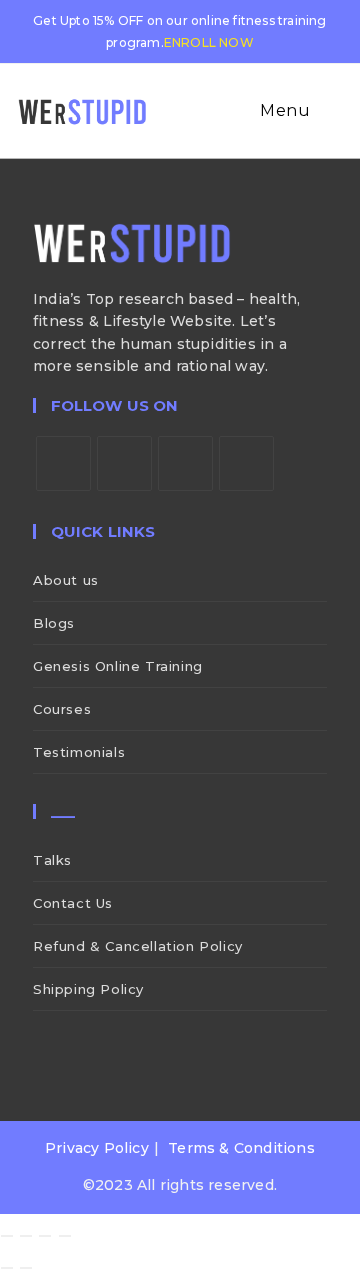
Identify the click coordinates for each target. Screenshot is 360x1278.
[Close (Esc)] (65, 1236)
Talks (52, 860)
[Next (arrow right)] (26, 1268)
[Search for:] (329, 110)
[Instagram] (185, 463)
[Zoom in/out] (7, 1236)
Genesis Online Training (118, 666)
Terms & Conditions (241, 1148)
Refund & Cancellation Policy (138, 946)
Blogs (54, 623)
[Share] (45, 1236)
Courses (62, 709)
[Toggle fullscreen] (26, 1236)
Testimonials (79, 752)
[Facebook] (124, 463)
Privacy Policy (97, 1148)
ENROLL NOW (209, 42)
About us (66, 580)
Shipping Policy (88, 989)
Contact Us (73, 903)
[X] (63, 463)
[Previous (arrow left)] (7, 1268)
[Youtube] (246, 463)
